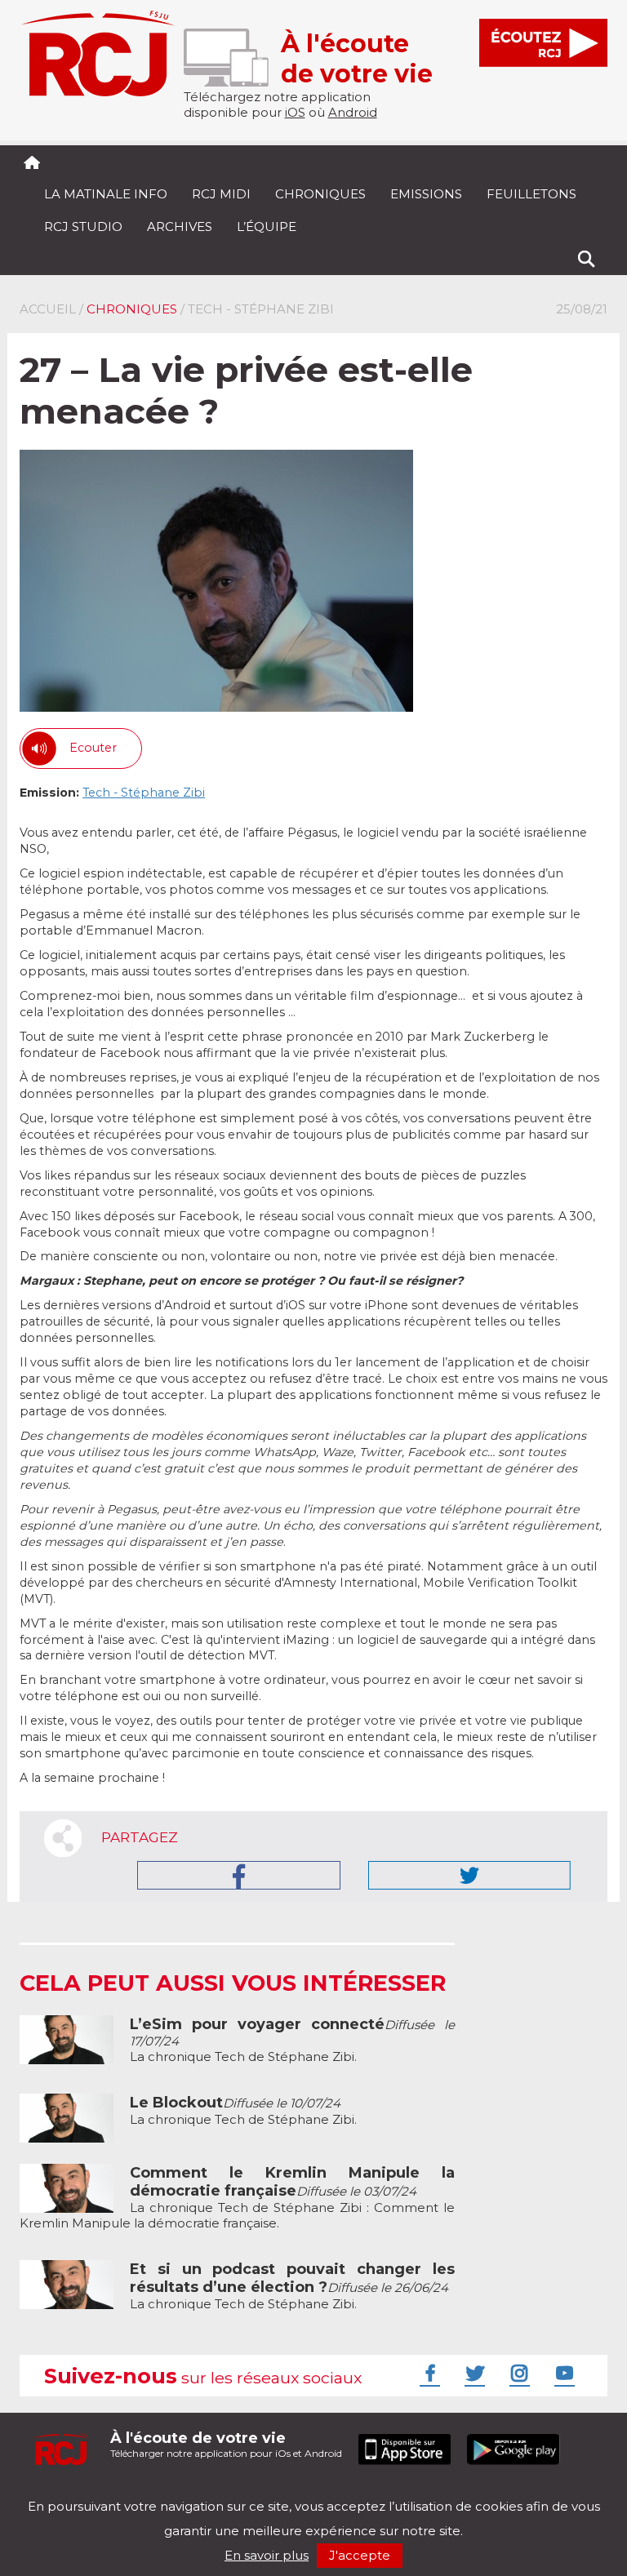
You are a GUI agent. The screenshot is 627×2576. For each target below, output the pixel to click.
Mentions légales (70, 2492)
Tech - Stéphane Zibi (144, 793)
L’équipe (267, 227)
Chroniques (320, 194)
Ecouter (93, 748)
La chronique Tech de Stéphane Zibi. (243, 2111)
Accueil (48, 309)
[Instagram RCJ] (518, 2373)
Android (353, 112)
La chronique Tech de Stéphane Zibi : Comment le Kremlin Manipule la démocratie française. (237, 2198)
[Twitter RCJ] (473, 2373)
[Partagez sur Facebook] (239, 1875)
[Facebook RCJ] (428, 2373)
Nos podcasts (295, 2492)
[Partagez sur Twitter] (469, 1875)
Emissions (426, 194)
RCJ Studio (83, 227)
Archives (180, 227)
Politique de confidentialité (187, 2492)
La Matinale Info (106, 194)
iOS (295, 112)
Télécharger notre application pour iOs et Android (226, 2444)
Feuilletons (531, 194)
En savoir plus (267, 2555)
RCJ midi (221, 194)
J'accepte (360, 2555)
